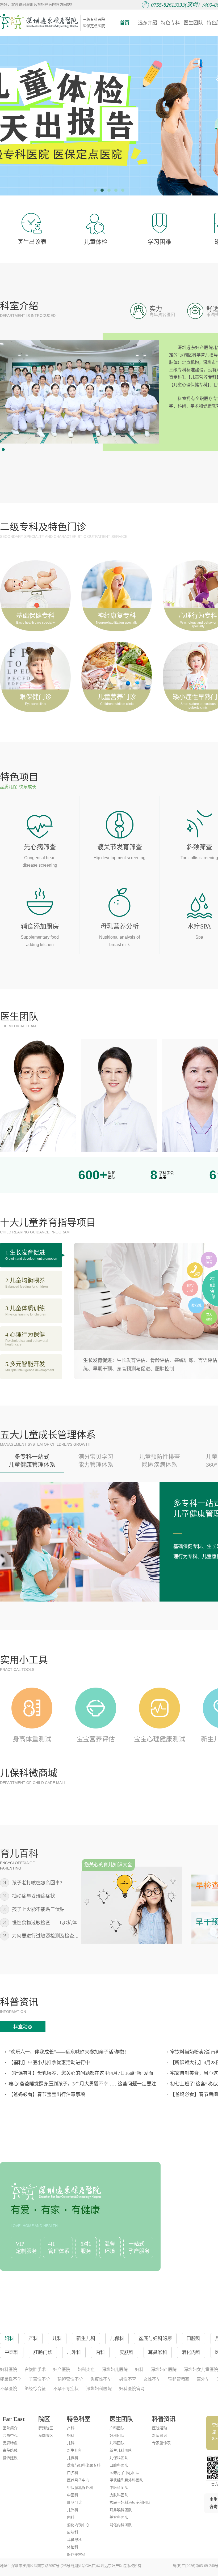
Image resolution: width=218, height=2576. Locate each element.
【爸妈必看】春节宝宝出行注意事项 (47, 2094)
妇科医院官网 (132, 2389)
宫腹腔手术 (35, 2370)
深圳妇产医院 (164, 2370)
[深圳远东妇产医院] (39, 22)
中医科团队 (119, 2488)
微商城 (196, 1305)
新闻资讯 (160, 2436)
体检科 (73, 2547)
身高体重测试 (32, 1739)
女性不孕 (152, 2379)
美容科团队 (119, 2517)
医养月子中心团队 (124, 2473)
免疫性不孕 (101, 2379)
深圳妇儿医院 (115, 2370)
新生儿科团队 (121, 2451)
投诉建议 (10, 2458)
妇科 (139, 2370)
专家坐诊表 (161, 2443)
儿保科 (73, 2458)
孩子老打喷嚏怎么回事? (37, 1883)
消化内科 (191, 2352)
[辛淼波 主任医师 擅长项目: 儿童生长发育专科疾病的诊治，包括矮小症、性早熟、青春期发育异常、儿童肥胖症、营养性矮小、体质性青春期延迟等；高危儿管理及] (119, 1095)
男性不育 (128, 2379)
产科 (71, 2428)
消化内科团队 (121, 2525)
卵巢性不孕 (11, 2379)
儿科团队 (117, 2443)
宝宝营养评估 (96, 1739)
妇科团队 (117, 2436)
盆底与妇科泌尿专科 (84, 2465)
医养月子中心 (78, 2480)
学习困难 (160, 242)
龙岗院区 (46, 2436)
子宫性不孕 (39, 2379)
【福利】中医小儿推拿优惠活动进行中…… (54, 2063)
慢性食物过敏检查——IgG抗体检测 (49, 1923)
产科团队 (117, 2428)
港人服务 (209, 1317)
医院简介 (10, 2428)
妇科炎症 (86, 2370)
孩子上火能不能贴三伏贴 (38, 1909)
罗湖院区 (46, 2428)
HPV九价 (190, 1288)
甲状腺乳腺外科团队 (126, 2480)
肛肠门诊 (74, 2503)
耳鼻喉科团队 (121, 2510)
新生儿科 (74, 2451)
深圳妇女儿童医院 (201, 2370)
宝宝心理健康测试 (160, 1739)
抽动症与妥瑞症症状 (33, 1896)
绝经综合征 (35, 2389)
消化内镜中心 (78, 2525)
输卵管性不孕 (70, 2379)
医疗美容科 (76, 2555)
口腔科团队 (119, 2465)
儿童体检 (96, 242)
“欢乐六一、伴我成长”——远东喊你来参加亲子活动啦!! (67, 2052)
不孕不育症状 (66, 2389)
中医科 (73, 2495)
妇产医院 (62, 2370)
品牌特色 (10, 2443)
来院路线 (10, 2451)
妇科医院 (9, 2370)
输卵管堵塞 (179, 2379)
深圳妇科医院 (99, 2389)
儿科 (71, 2443)
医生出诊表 (32, 242)
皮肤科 (73, 2532)
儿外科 (73, 2510)
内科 (71, 2517)
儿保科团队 (119, 2458)
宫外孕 (203, 2379)
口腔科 (73, 2473)
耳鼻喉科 (74, 2540)
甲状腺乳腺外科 (80, 2488)
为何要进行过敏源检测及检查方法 (48, 1936)
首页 (125, 23)
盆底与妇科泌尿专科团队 (130, 2503)
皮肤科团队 (119, 2495)
